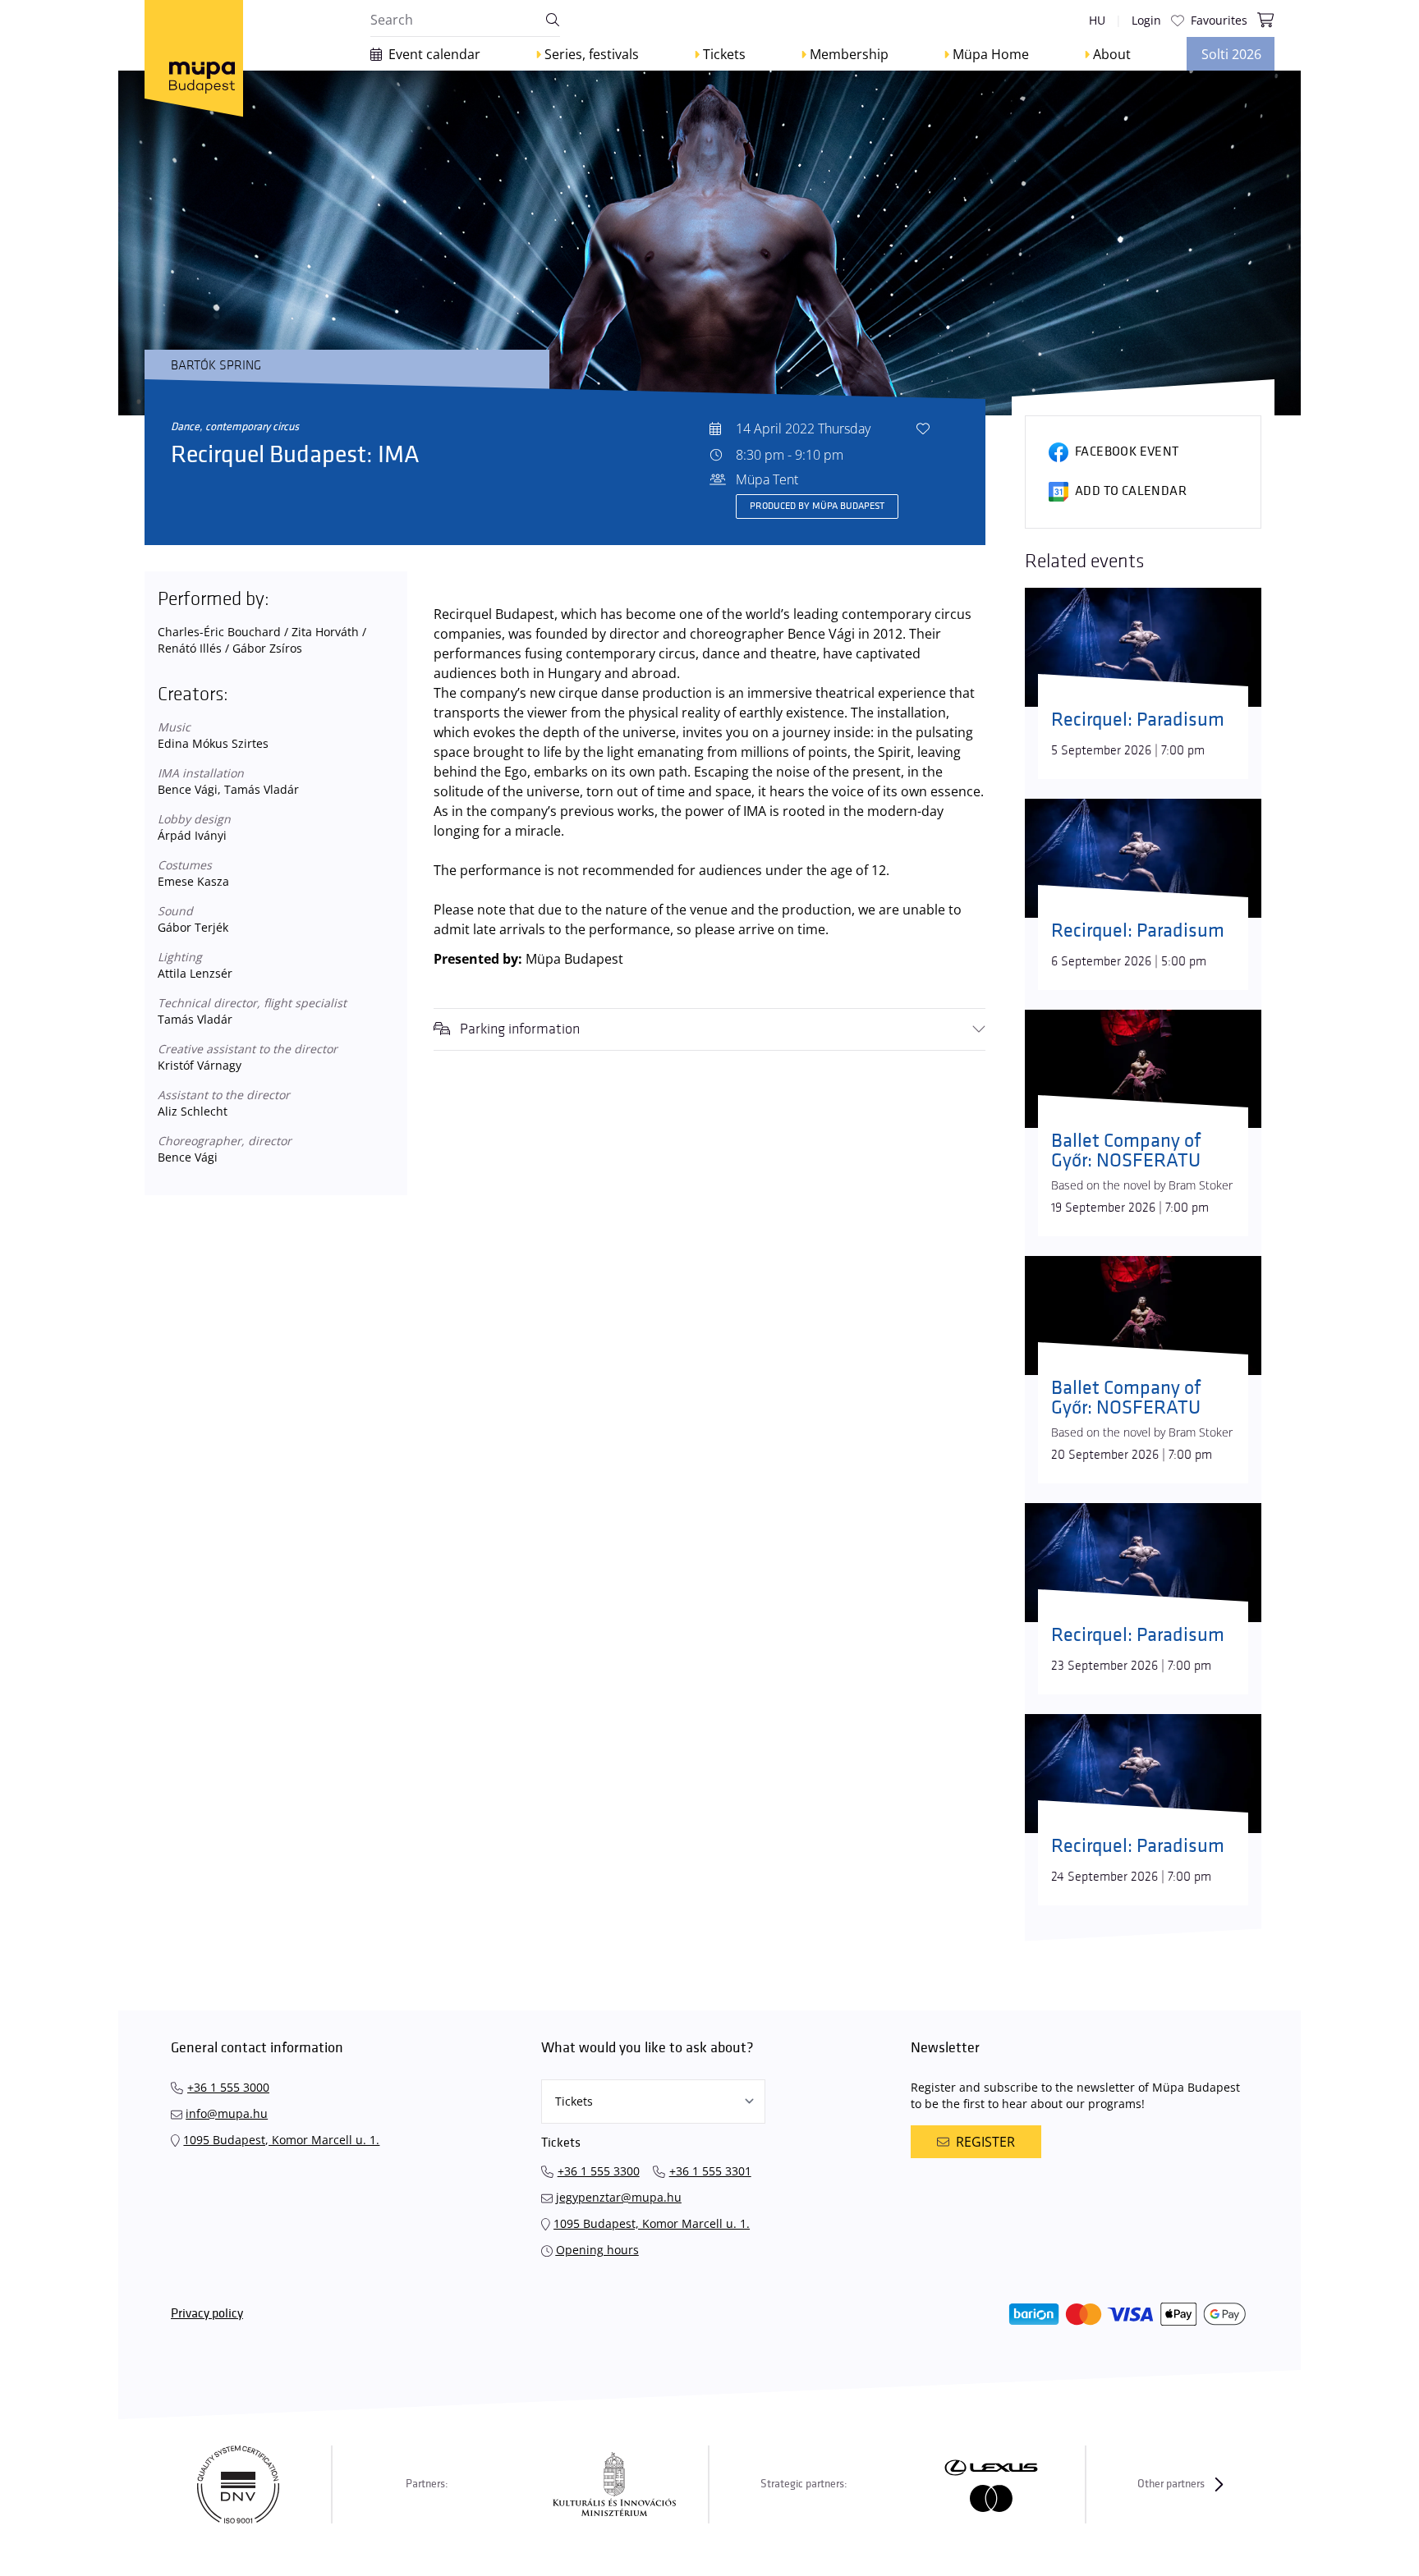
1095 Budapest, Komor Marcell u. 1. (281, 2140)
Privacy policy (207, 2314)
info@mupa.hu (227, 2113)
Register (985, 2142)
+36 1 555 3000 (228, 2087)
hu (1097, 20)
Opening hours (597, 2250)
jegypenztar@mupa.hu (619, 2197)
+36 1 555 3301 (710, 2171)
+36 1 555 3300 (599, 2171)
